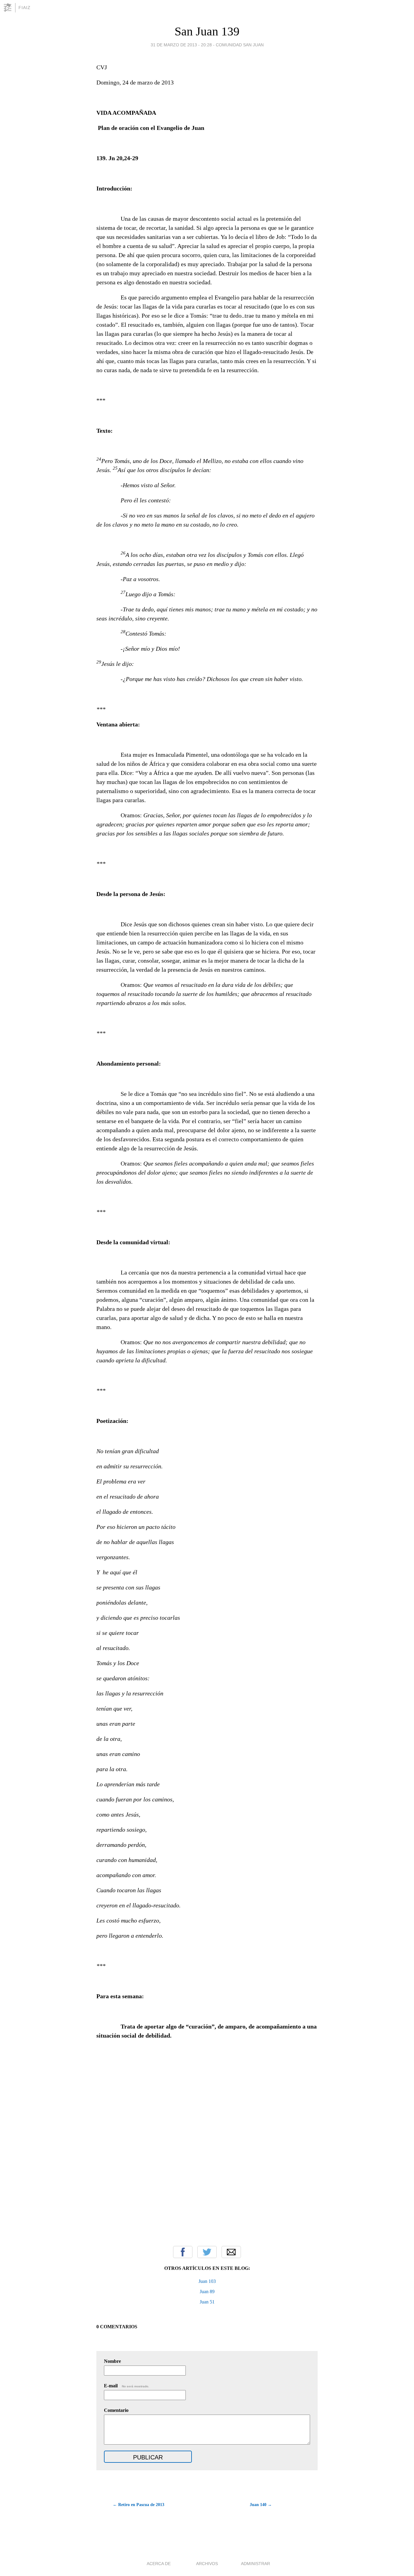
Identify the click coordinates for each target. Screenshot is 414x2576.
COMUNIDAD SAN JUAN (240, 45)
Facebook (183, 2252)
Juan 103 (207, 2281)
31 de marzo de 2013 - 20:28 (181, 45)
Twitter (207, 2252)
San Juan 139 (207, 31)
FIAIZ (25, 8)
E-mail (127, 2386)
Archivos (207, 2564)
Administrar (255, 2564)
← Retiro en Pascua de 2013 (139, 2505)
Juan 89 (207, 2292)
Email (231, 2252)
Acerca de (159, 2564)
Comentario (116, 2410)
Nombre (112, 2361)
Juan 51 (207, 2302)
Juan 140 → (261, 2505)
